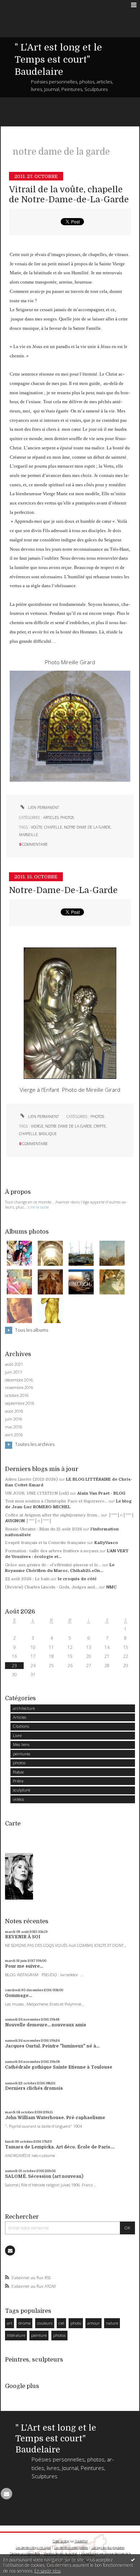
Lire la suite (38, 1207)
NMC (111, 1587)
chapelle (53, 827)
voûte (37, 827)
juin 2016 (13, 1419)
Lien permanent (43, 807)
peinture (39, 2335)
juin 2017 (13, 1372)
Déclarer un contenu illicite (25, 2554)
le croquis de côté (77, 1579)
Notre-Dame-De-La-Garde (63, 890)
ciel (61, 2323)
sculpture (22, 1790)
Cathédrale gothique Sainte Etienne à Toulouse (59, 2067)
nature (112, 2323)
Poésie (18, 1772)
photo (76, 2323)
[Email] (10, 2251)
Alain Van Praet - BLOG (101, 1493)
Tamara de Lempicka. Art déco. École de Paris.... (60, 2147)
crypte (100, 1126)
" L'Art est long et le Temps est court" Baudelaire (58, 60)
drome (24, 2323)
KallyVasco (106, 1543)
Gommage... (18, 1996)
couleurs (45, 2323)
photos (67, 817)
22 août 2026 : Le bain (27, 1579)
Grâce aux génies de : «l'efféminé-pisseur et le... (53, 1565)
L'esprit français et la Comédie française (46, 1543)
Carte (13, 1824)
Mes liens (21, 1744)
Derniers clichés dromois (34, 2088)
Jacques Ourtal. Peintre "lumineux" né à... (52, 2046)
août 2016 (14, 1411)
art (10, 2323)
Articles (51, 817)
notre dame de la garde (87, 827)
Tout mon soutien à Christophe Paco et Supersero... (56, 1501)
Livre (17, 1735)
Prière (18, 1781)
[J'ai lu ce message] (133, 2560)
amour (94, 2323)
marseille (29, 835)
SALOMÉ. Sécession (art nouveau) (44, 2176)
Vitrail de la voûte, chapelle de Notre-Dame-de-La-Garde (69, 195)
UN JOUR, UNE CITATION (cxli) (37, 1493)
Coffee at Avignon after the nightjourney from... (53, 1515)
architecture (24, 1708)
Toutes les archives (35, 1444)
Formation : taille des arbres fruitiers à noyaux (52, 1551)
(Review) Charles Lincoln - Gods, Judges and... (52, 1587)
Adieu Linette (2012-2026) (31, 1479)
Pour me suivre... (24, 1966)
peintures (22, 1754)
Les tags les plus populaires (108, 2548)
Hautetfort (81, 2541)
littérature (16, 2335)
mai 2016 (13, 1427)
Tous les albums (32, 1330)
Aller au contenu (21, 5)
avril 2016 (14, 1435)
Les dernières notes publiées (71, 2548)
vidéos (18, 1799)
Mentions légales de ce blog (60, 2554)
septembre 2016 (20, 1403)
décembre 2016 (19, 1380)
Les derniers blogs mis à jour (33, 2548)
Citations (21, 1726)
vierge (37, 1126)
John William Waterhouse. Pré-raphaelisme (55, 2118)
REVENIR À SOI (23, 1937)
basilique (48, 1134)
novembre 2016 (19, 1388)
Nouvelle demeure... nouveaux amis (46, 2025)
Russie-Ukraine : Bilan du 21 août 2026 (44, 1529)
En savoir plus (48, 2571)
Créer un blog (61, 2541)
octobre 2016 (17, 1395)
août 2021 (14, 1364)
